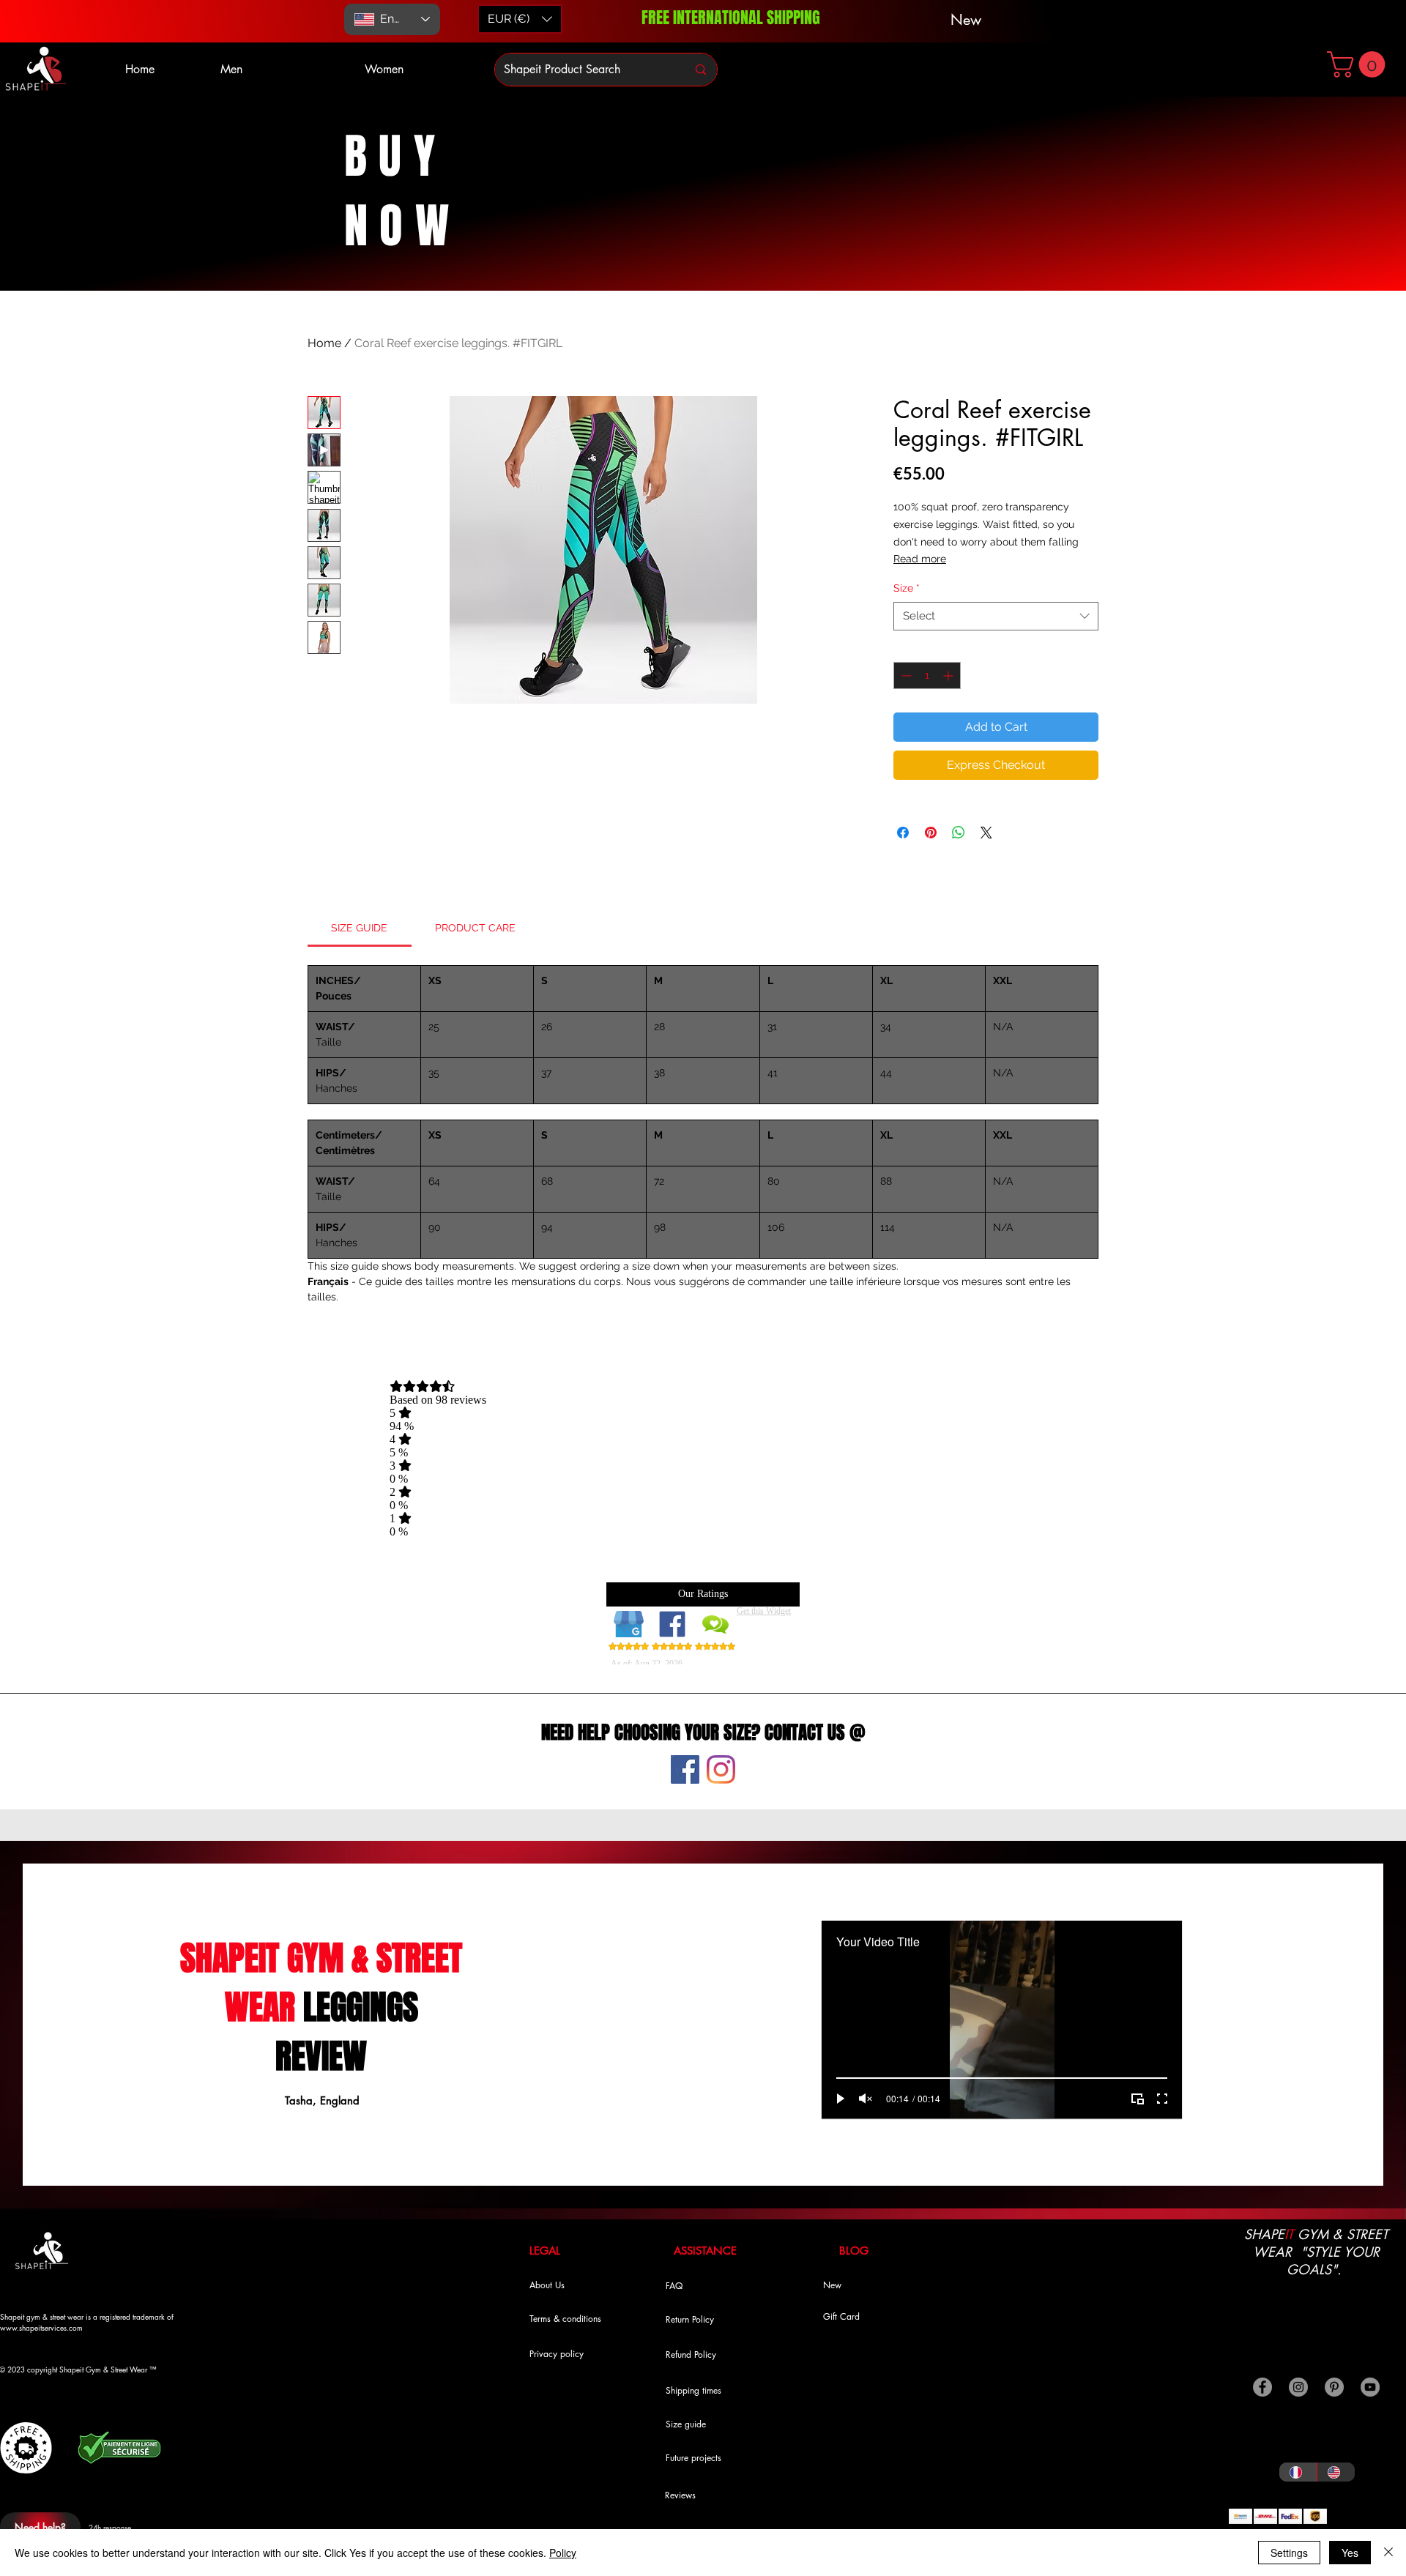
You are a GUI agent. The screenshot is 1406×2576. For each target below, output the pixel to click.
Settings (1289, 2553)
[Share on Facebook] (903, 833)
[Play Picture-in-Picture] (1137, 2099)
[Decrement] (905, 675)
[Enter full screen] (1162, 2099)
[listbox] (520, 19)
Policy (563, 2553)
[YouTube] (1370, 2387)
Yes (1350, 2553)
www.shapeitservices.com (41, 2327)
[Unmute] (866, 2099)
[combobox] (996, 616)
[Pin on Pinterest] (931, 833)
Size (907, 588)
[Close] (1388, 2553)
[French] (1298, 2472)
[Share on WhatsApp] (959, 833)
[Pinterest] (1334, 2387)
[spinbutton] (927, 675)
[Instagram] (721, 1769)
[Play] (841, 2099)
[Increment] (949, 675)
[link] (359, 928)
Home (324, 343)
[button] (1359, 64)
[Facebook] (685, 1769)
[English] (1336, 2472)
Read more (920, 559)
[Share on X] (986, 833)
